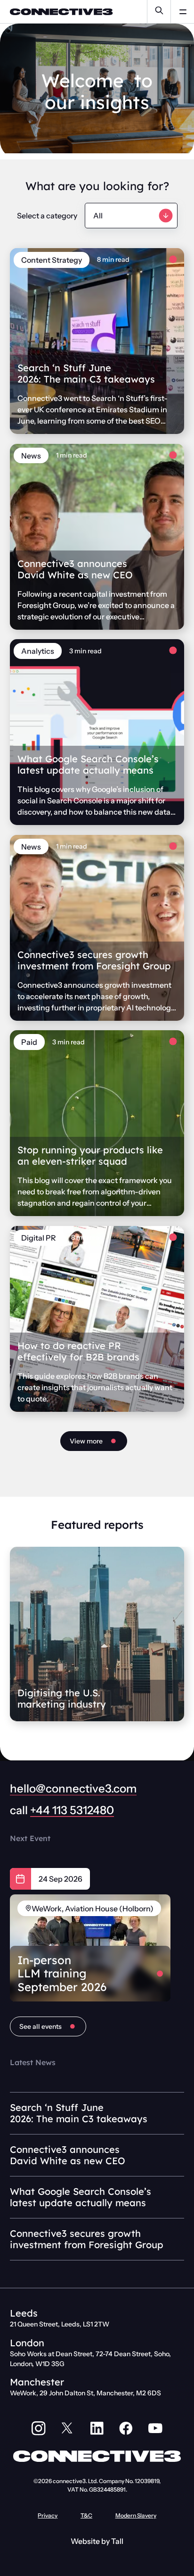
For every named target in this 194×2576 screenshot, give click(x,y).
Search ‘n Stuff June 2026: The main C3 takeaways (86, 373)
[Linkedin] (97, 2428)
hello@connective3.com (73, 1788)
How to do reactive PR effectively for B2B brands (78, 1351)
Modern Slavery (136, 2515)
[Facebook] (126, 2428)
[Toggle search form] (159, 12)
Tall (117, 2541)
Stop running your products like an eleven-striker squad (90, 1155)
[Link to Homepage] (57, 12)
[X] (68, 2428)
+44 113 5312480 (72, 1810)
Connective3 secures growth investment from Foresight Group (94, 960)
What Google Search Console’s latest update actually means (88, 764)
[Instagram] (39, 2428)
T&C (86, 2515)
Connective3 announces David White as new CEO (75, 569)
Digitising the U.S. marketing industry (62, 1698)
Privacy (48, 2515)
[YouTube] (155, 2428)
